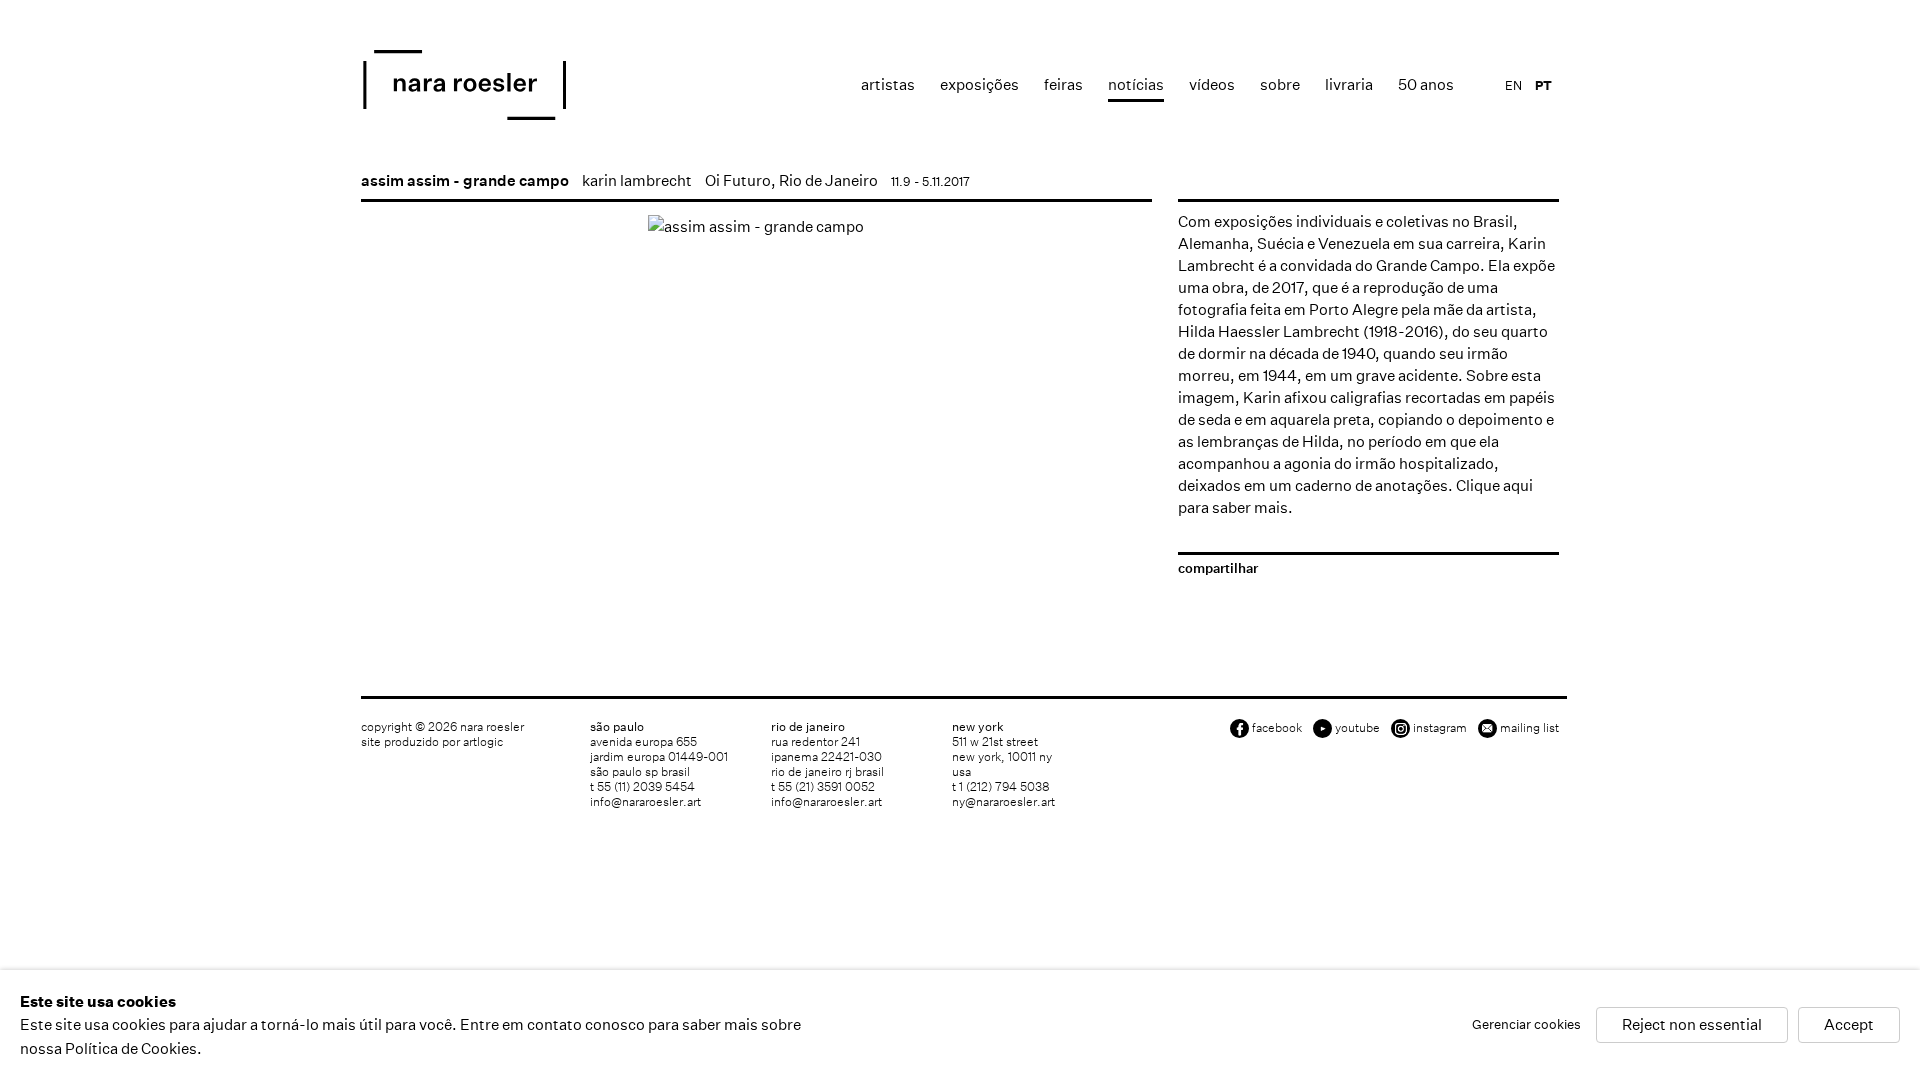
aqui (1518, 485)
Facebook (1277, 727)
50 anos (1426, 84)
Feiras (1063, 84)
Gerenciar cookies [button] (1526, 1025)
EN (1513, 85)
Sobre (1280, 84)
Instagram (1440, 727)
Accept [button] (1849, 1025)
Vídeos (1212, 84)
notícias (1136, 84)
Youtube (1357, 727)
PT (1543, 85)
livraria (1349, 84)
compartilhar (1218, 568)
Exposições (979, 84)
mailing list (1529, 727)
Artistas (888, 84)
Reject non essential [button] (1692, 1025)
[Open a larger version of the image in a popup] (756, 226)
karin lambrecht (637, 180)
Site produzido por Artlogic (432, 741)
